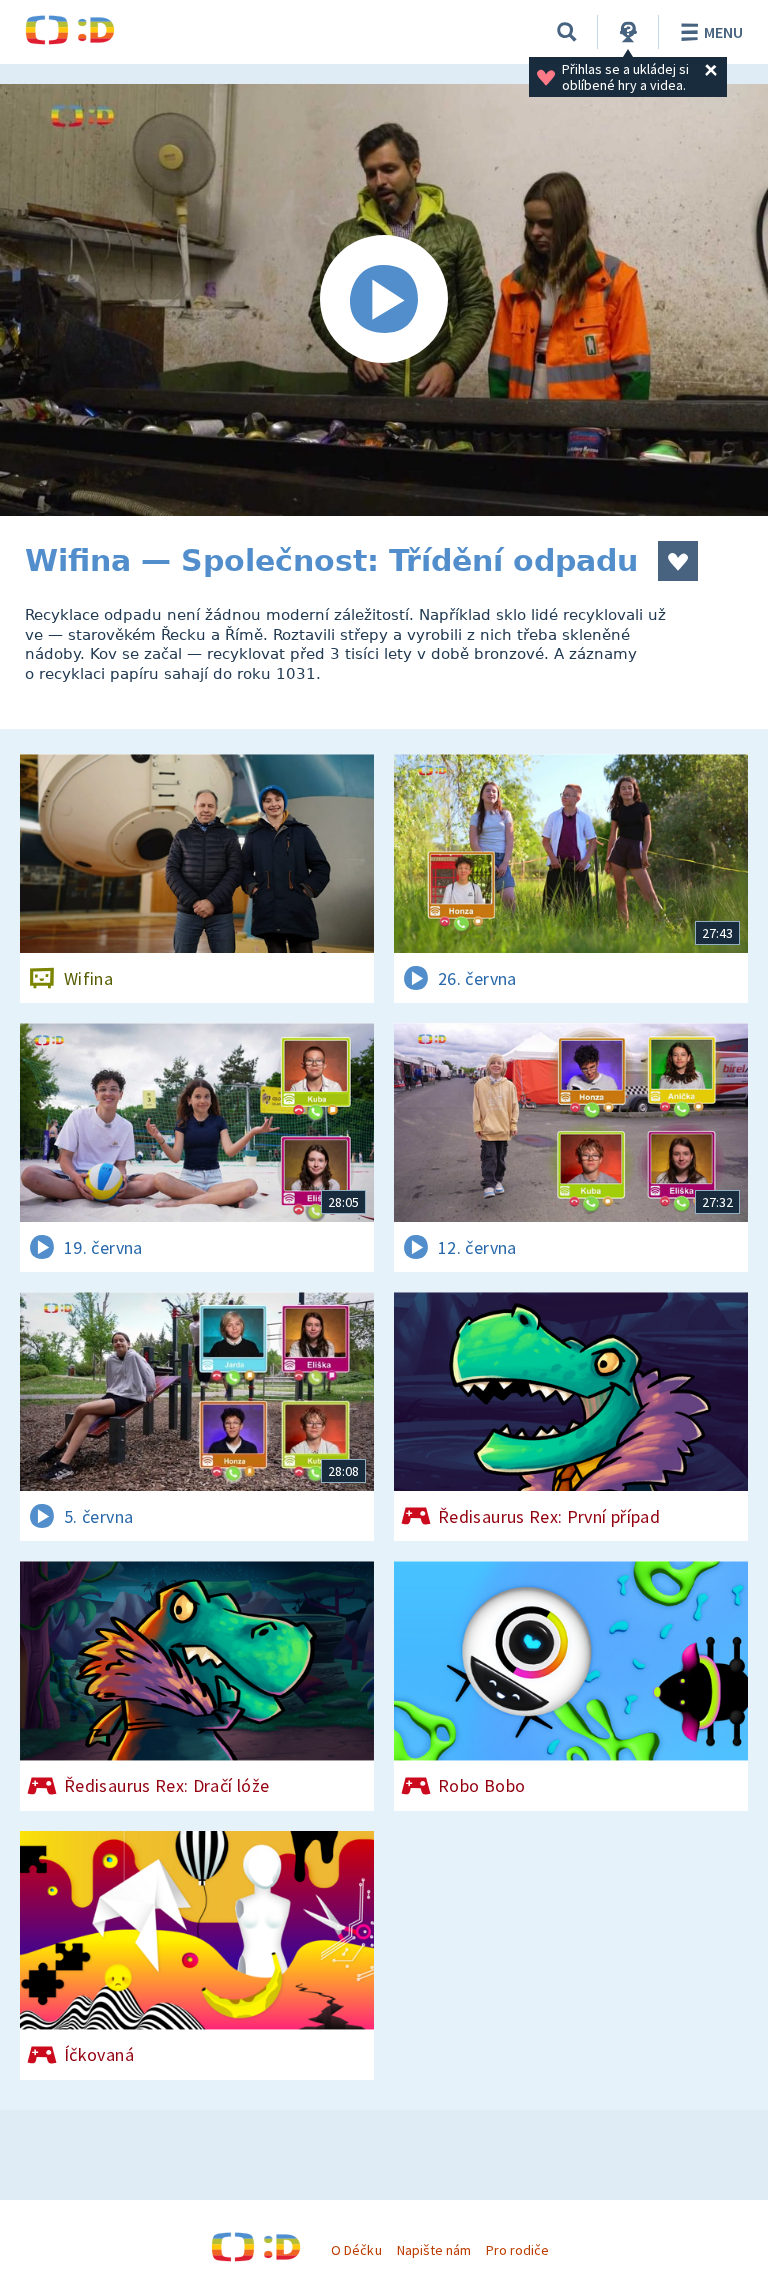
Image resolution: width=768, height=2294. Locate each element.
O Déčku (356, 2250)
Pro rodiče (517, 2250)
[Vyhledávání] (567, 32)
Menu (723, 32)
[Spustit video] (384, 300)
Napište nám (434, 2250)
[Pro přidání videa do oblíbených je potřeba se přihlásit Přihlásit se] (678, 561)
